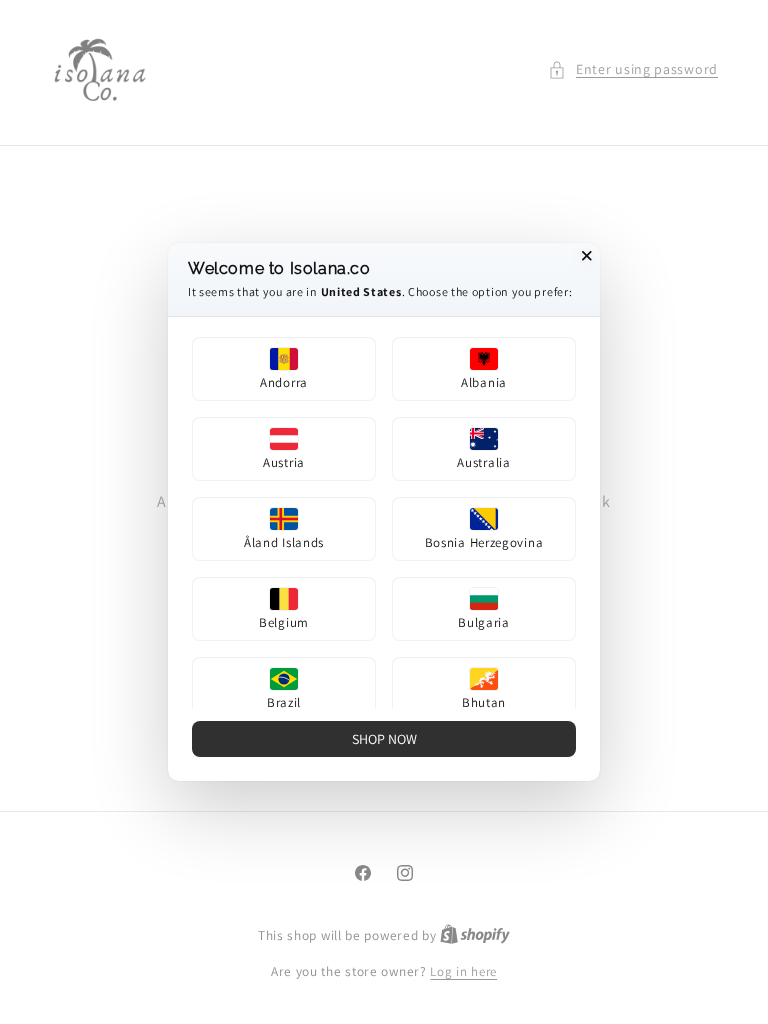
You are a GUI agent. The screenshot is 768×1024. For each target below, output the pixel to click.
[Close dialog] (587, 256)
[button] (284, 369)
